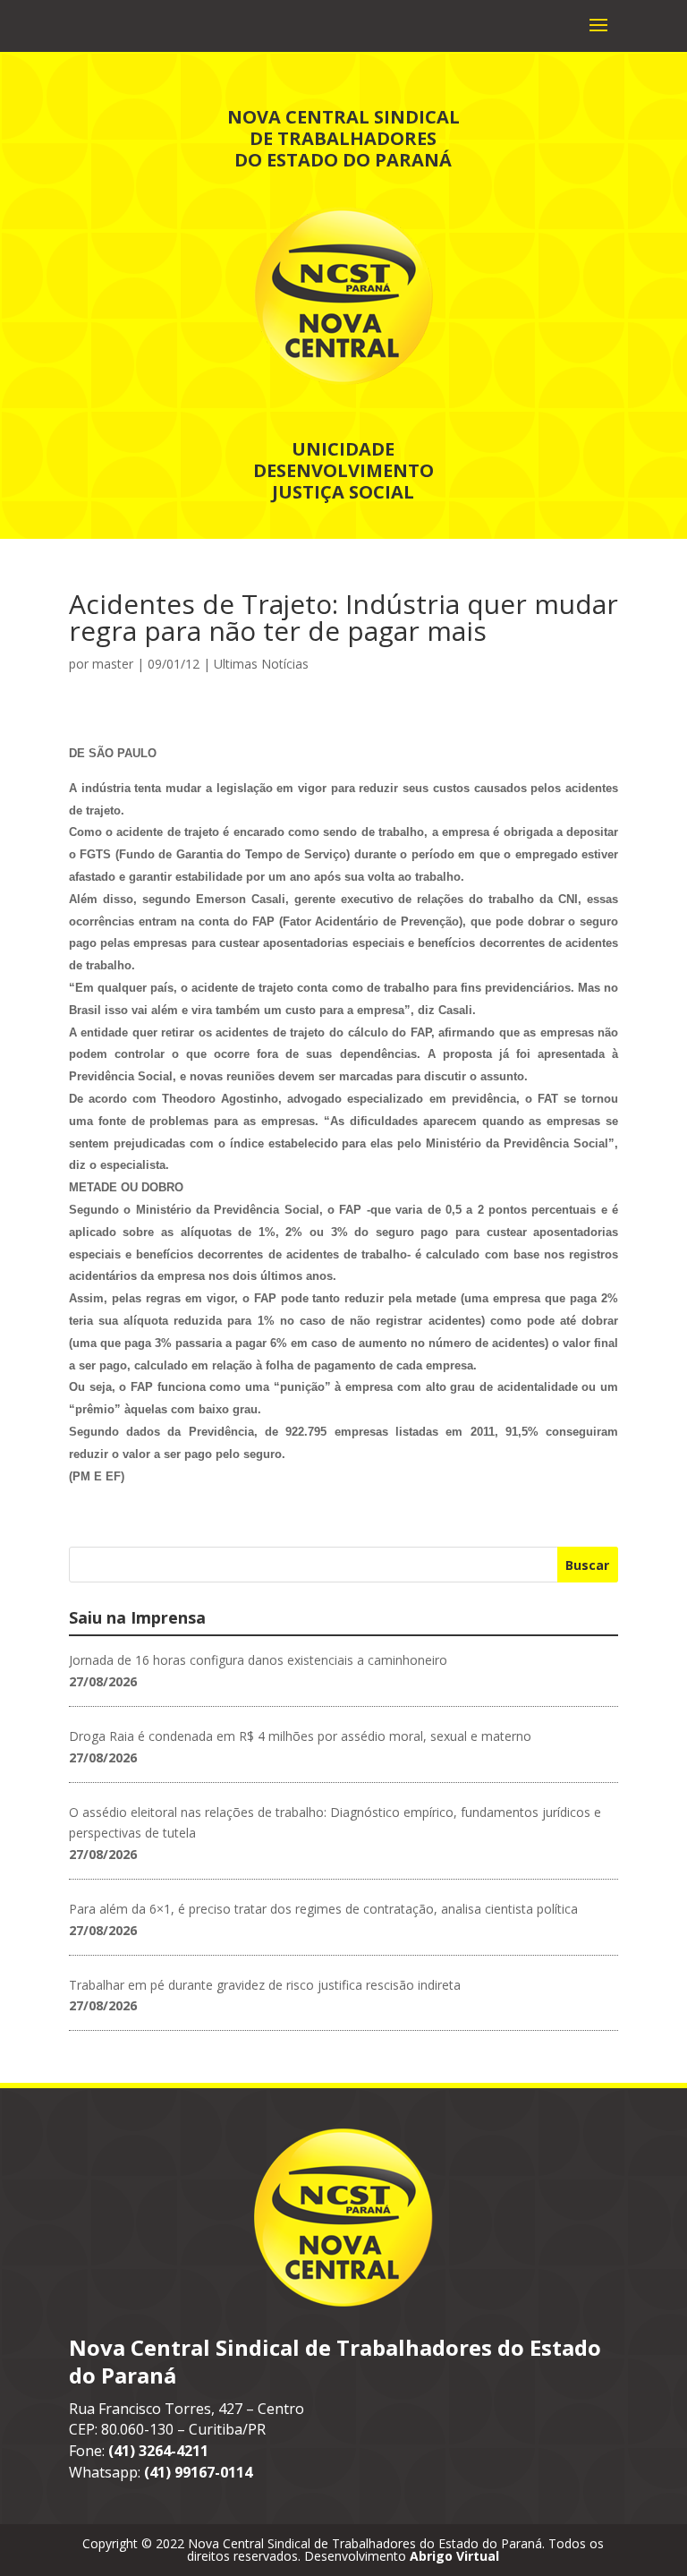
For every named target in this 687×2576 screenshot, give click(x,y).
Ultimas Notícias (261, 664)
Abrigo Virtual (454, 2556)
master (113, 664)
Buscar (587, 1565)
